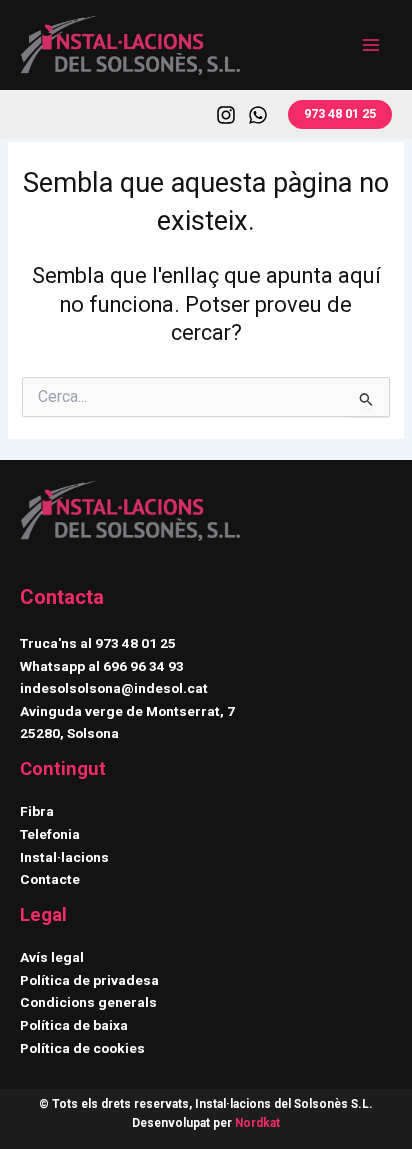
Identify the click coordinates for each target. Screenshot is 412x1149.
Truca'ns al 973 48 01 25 (98, 643)
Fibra (37, 811)
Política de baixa (74, 1025)
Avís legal (52, 957)
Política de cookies (82, 1048)
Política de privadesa (89, 980)
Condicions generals (88, 1002)
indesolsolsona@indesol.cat (114, 688)
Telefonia (50, 834)
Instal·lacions (64, 857)
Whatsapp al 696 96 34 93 (102, 666)
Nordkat (257, 1123)
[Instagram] (226, 115)
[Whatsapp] (258, 115)
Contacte (50, 879)
